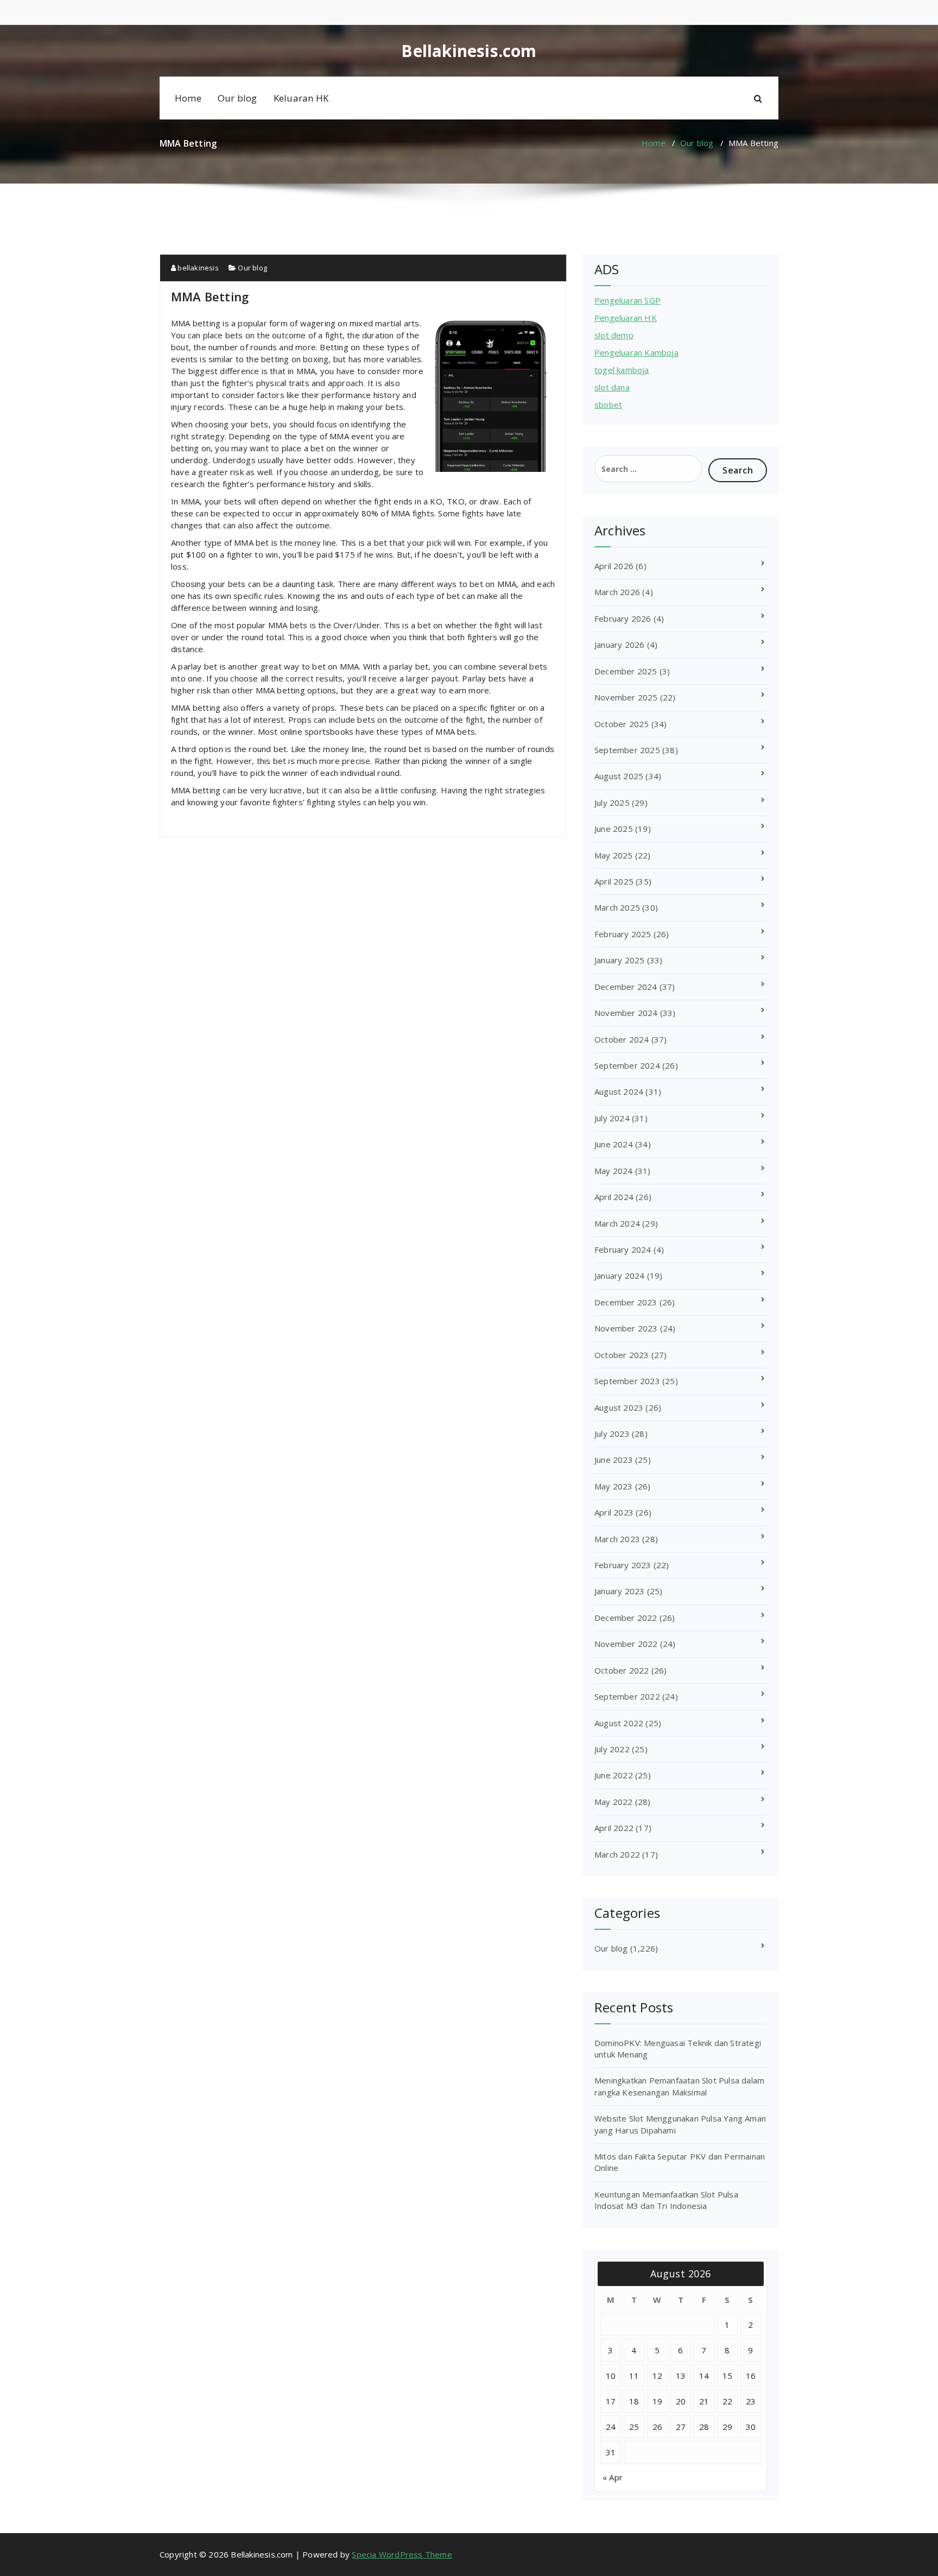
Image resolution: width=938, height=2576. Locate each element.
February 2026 (623, 618)
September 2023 (627, 1381)
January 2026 (619, 645)
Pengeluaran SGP (628, 300)
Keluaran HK (301, 98)
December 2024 (626, 987)
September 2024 (627, 1065)
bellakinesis (197, 268)
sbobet (608, 405)
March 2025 (617, 907)
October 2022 (622, 1670)
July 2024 (612, 1118)
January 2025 (619, 960)
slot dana (612, 387)
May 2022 (614, 1802)
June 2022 (614, 1775)
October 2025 (622, 724)
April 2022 (614, 1828)
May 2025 (614, 855)
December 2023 (626, 1302)
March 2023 (617, 1539)
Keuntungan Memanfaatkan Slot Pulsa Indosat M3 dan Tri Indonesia (666, 2200)
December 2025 (626, 671)
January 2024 (619, 1276)
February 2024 (623, 1249)
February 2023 (623, 1565)
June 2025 (614, 829)
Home (188, 98)
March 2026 (617, 592)
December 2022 (626, 1618)
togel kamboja (622, 370)
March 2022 (617, 1854)
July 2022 (612, 1749)
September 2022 (627, 1696)
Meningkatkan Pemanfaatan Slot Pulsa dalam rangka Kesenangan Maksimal (679, 2086)
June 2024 (614, 1144)
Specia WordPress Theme (402, 2554)
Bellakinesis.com (469, 51)
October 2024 (622, 1039)
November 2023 (626, 1328)
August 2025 (619, 776)
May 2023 (614, 1486)
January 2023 (619, 1591)
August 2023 (619, 1407)
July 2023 (612, 1434)
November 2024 (626, 1013)
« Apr (613, 2477)
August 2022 (619, 1723)
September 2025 (627, 750)
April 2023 (614, 1512)
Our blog (237, 98)
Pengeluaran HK (626, 318)
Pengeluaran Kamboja (636, 352)
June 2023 (614, 1460)
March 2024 (617, 1223)
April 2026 (614, 566)
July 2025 (612, 803)
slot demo (614, 335)
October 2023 (622, 1355)
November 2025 (626, 697)
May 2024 (614, 1171)
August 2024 (619, 1091)
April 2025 (614, 881)
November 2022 (626, 1644)
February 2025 (623, 934)
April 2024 (614, 1197)
